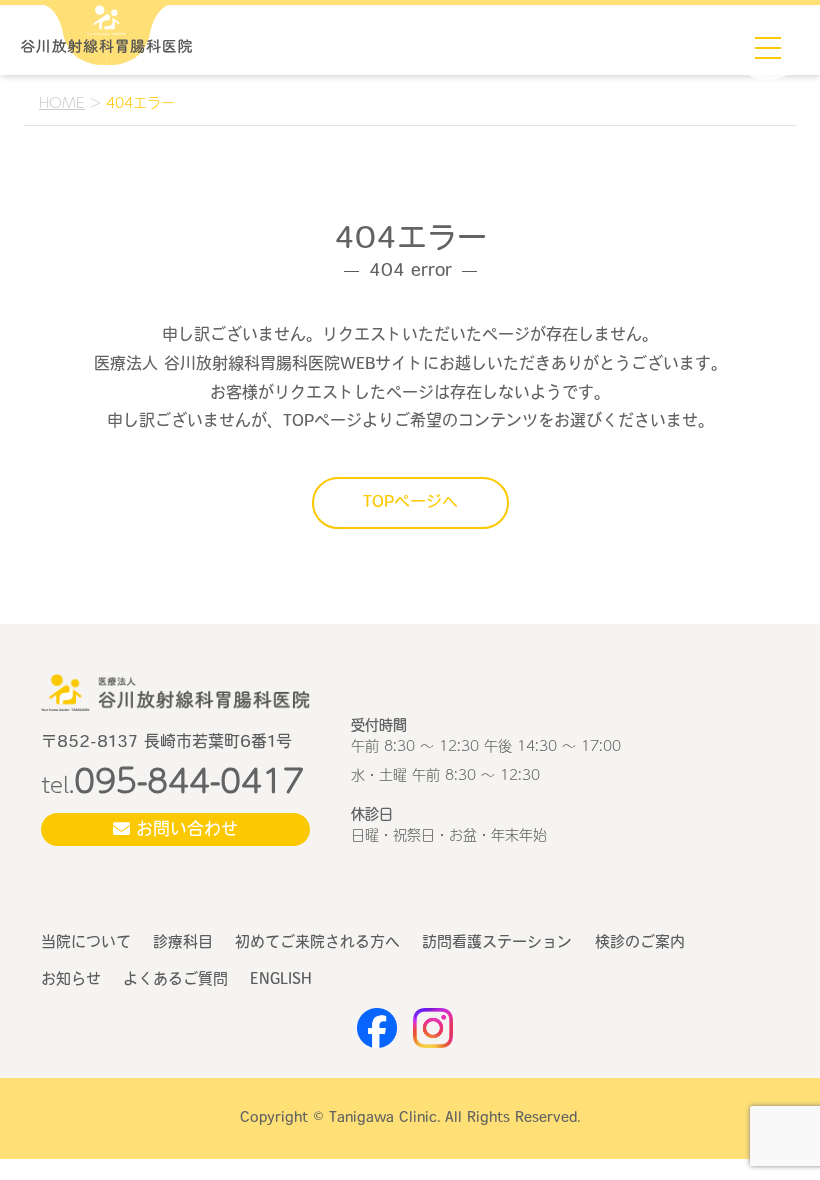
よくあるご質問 (175, 980)
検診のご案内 (640, 943)
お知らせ (71, 980)
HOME (62, 102)
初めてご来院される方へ (317, 943)
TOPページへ (410, 503)
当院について (86, 943)
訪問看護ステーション (497, 943)
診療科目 (183, 943)
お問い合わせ (184, 830)
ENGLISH (281, 980)
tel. (172, 784)
